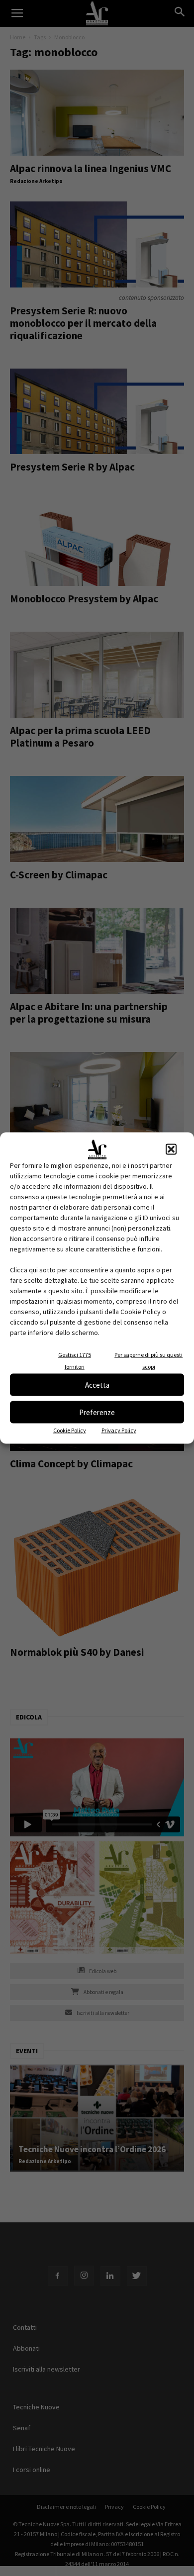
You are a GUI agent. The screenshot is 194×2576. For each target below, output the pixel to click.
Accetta (97, 1384)
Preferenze (97, 1412)
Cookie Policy (70, 1430)
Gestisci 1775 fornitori (75, 1361)
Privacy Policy (119, 1430)
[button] (171, 1149)
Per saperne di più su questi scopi (148, 1361)
